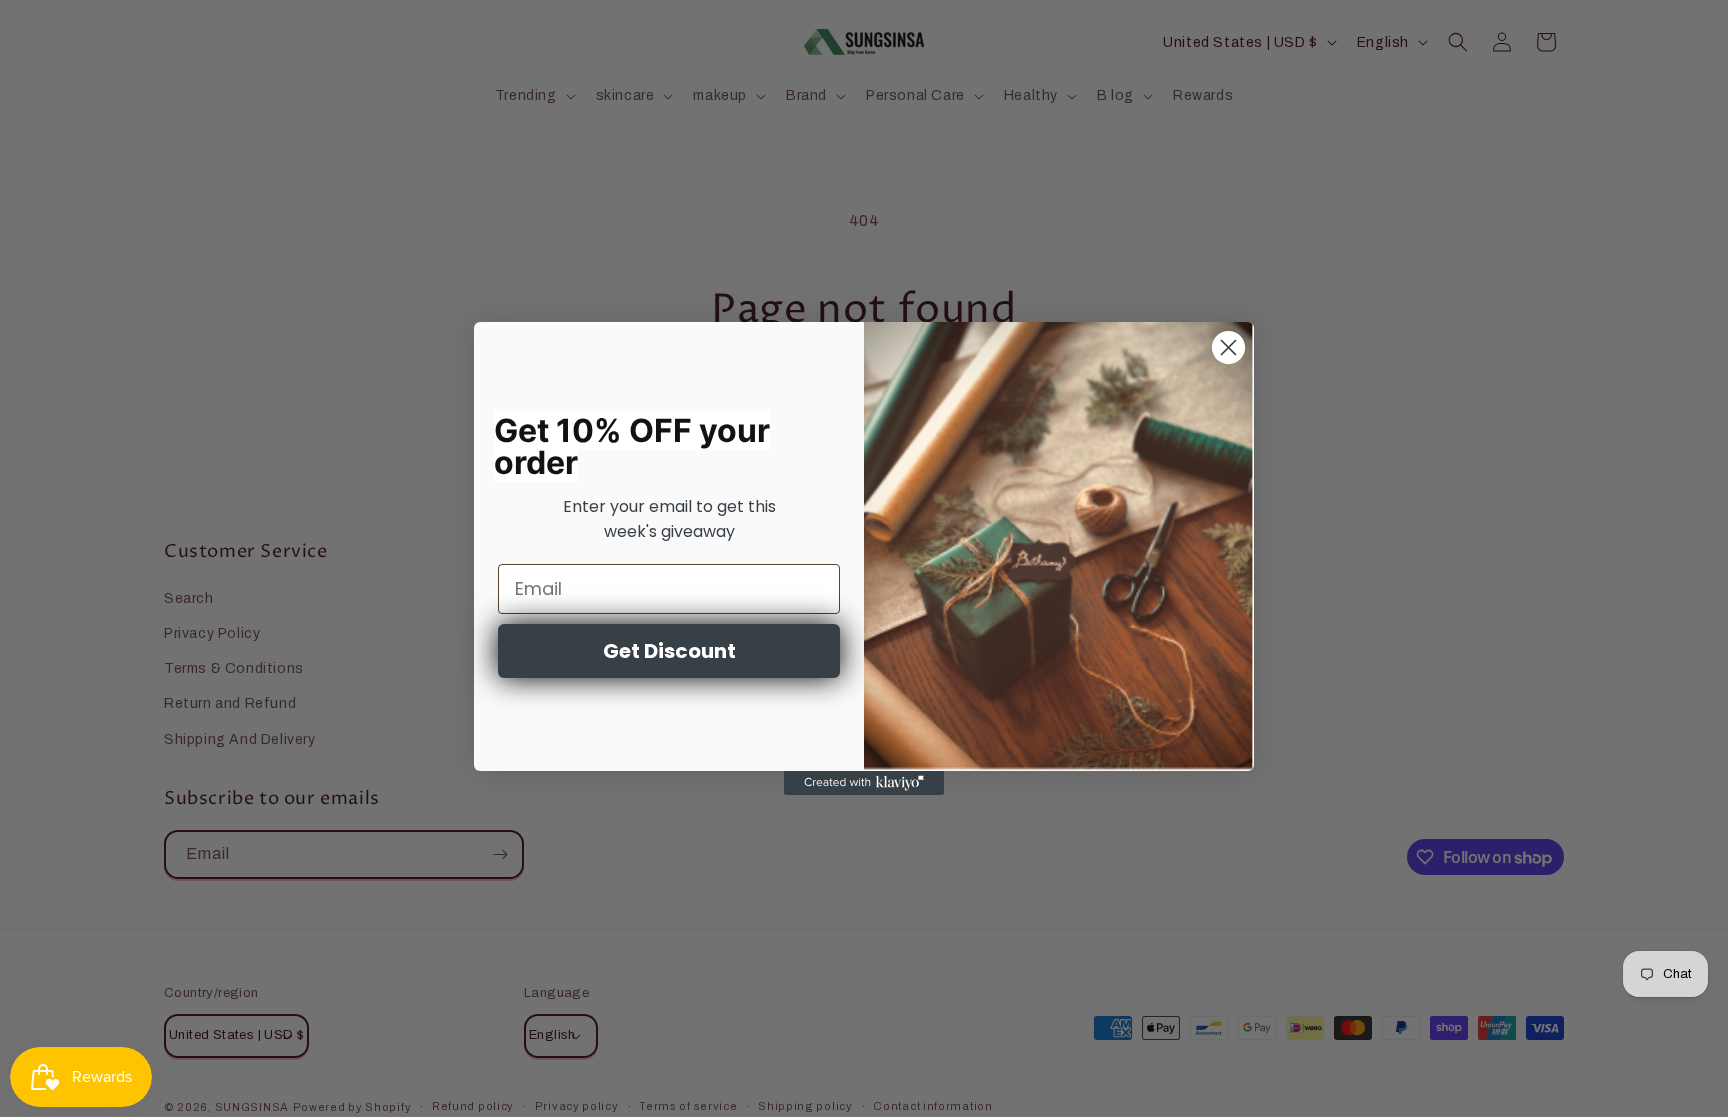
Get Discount (669, 651)
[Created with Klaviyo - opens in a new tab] (864, 783)
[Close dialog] (1228, 347)
